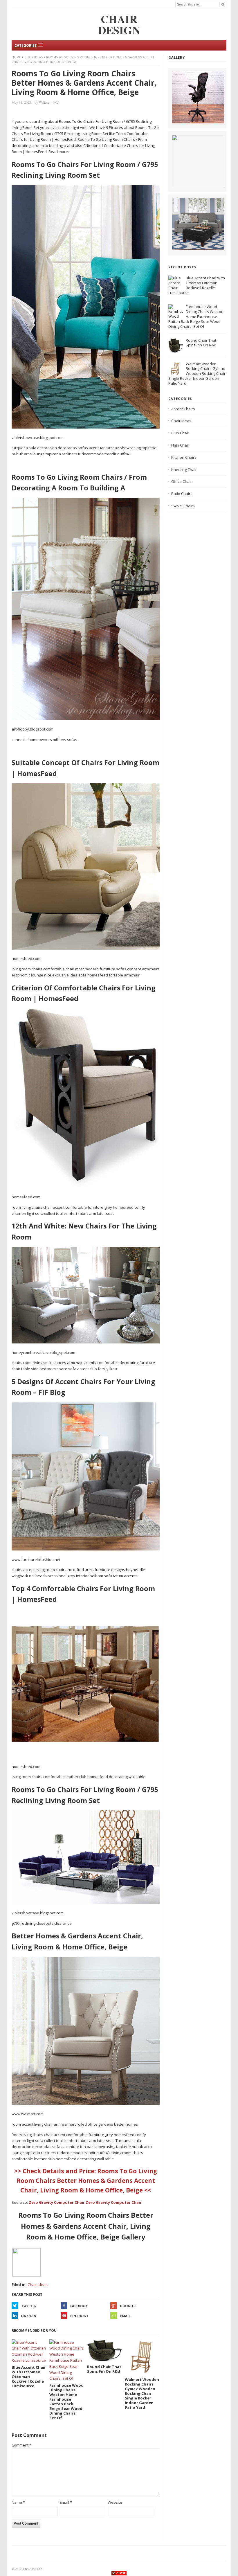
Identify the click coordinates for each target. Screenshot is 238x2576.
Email (125, 2316)
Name (18, 2502)
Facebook (79, 2306)
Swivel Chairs (183, 506)
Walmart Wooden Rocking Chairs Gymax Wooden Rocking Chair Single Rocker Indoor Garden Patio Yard (197, 374)
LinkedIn (29, 2316)
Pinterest (79, 2316)
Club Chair (180, 433)
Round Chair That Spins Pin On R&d (201, 343)
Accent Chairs (183, 409)
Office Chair (182, 481)
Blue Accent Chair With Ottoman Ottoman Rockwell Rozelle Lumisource (197, 285)
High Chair (180, 445)
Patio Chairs (182, 494)
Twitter (29, 2306)
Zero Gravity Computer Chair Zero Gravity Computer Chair (85, 2202)
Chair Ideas (34, 57)
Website (115, 2502)
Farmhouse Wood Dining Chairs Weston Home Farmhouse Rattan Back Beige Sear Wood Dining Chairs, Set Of (196, 316)
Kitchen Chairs (184, 457)
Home (16, 57)
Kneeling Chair (184, 469)
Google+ (128, 2306)
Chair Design (33, 2569)
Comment (21, 2445)
